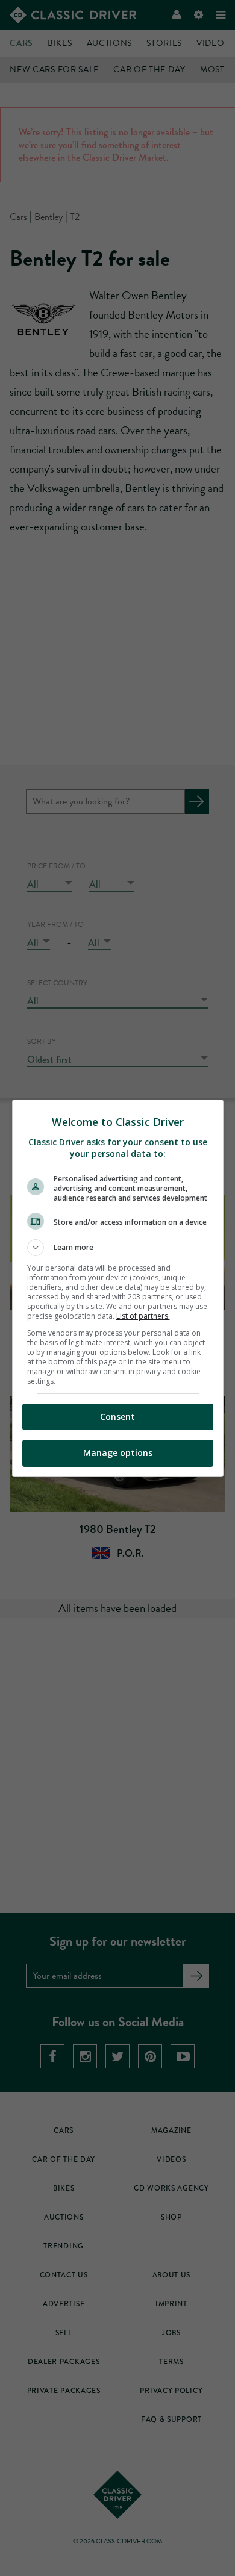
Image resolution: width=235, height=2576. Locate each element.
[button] (118, 1248)
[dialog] (118, 1288)
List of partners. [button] (143, 1316)
